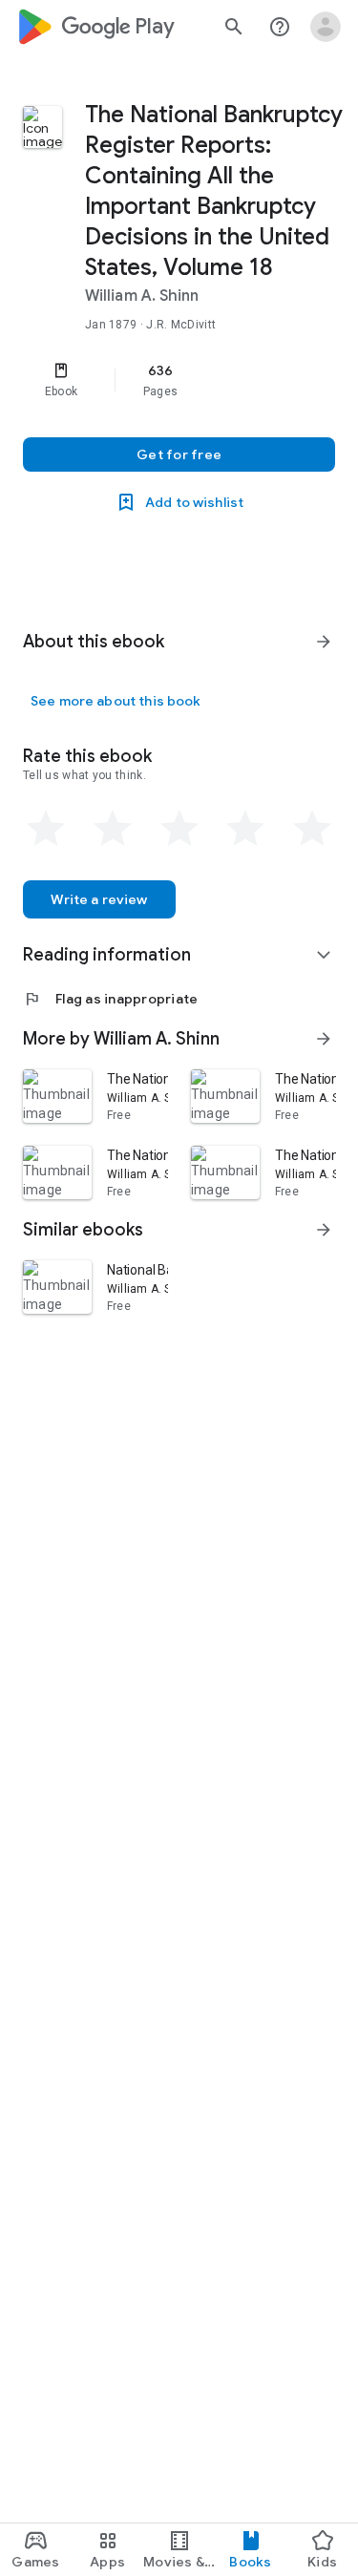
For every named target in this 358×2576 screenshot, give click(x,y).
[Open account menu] (326, 27)
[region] (179, 380)
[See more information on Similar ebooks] (324, 1230)
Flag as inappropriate (110, 999)
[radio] (46, 829)
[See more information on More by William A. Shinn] (324, 1039)
